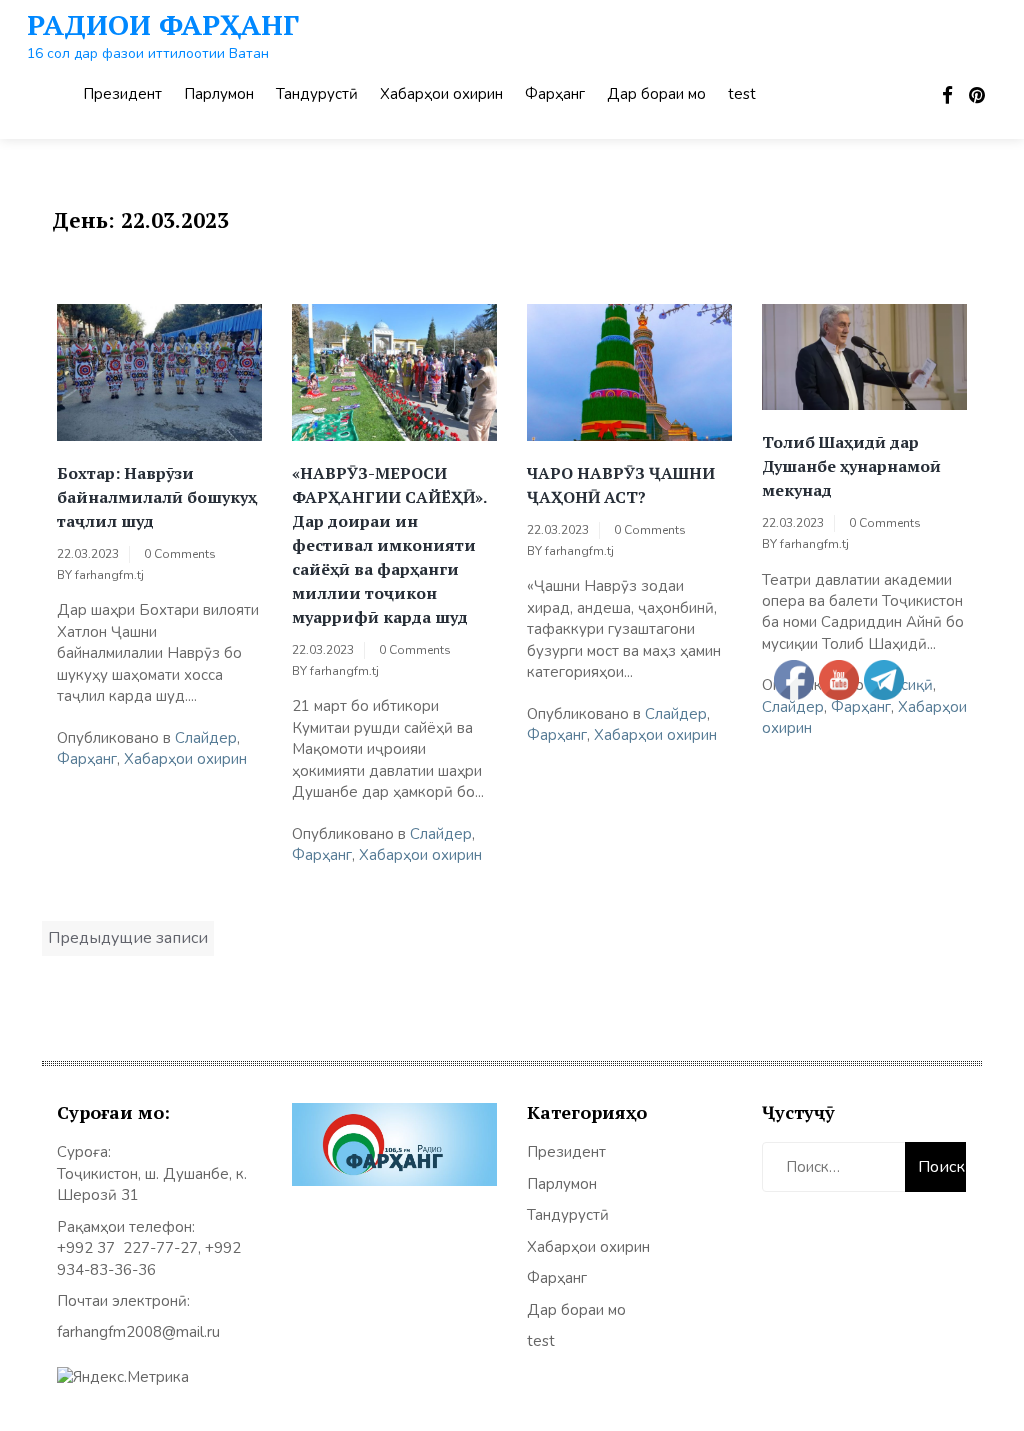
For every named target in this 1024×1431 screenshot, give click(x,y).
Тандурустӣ (317, 94)
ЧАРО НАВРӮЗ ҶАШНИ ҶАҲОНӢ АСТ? (621, 485)
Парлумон (219, 94)
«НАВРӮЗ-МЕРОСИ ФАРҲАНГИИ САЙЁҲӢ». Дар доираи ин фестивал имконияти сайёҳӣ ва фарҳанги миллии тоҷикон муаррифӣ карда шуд (389, 545)
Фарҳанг (555, 94)
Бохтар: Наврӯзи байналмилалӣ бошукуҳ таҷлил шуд (157, 497)
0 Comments (180, 554)
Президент (122, 94)
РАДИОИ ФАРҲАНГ (163, 24)
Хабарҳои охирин (441, 94)
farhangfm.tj (109, 575)
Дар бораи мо (656, 94)
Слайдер (206, 738)
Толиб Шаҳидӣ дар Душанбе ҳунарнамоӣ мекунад (851, 466)
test (742, 94)
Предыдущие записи (128, 938)
